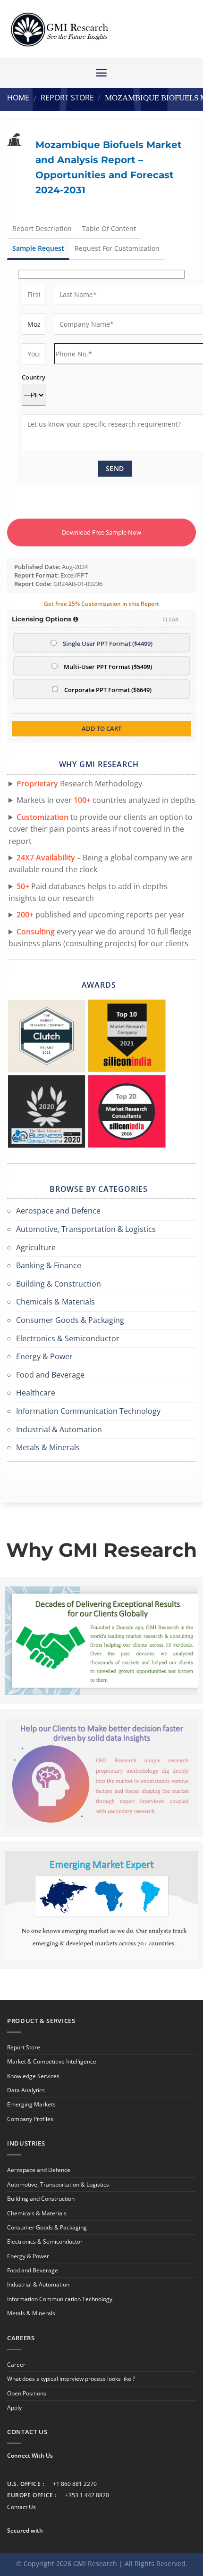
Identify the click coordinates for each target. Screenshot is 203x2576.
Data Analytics (26, 2090)
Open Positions (27, 2393)
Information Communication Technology (88, 1411)
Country (34, 377)
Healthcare (36, 1393)
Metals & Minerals (48, 1447)
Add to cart (101, 728)
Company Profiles (30, 2119)
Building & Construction (59, 1284)
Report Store (67, 98)
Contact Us (21, 2507)
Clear (171, 619)
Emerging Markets (31, 2104)
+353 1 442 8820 (87, 2495)
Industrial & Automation (59, 1429)
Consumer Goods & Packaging (70, 1320)
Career (16, 2365)
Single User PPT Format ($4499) (108, 644)
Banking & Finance (49, 1265)
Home (18, 98)
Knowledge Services (33, 2076)
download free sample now (101, 532)
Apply (14, 2407)
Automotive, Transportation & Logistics (86, 1229)
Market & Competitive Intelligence (52, 2061)
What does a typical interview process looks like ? (71, 2379)
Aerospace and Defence (58, 1211)
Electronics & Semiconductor (68, 1338)
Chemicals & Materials (55, 1302)
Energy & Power (44, 1356)
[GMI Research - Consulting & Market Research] (59, 29)
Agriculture (36, 1247)
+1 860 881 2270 (75, 2484)
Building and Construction (41, 2199)
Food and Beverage (50, 1375)
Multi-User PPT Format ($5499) (108, 667)
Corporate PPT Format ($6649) (108, 690)
